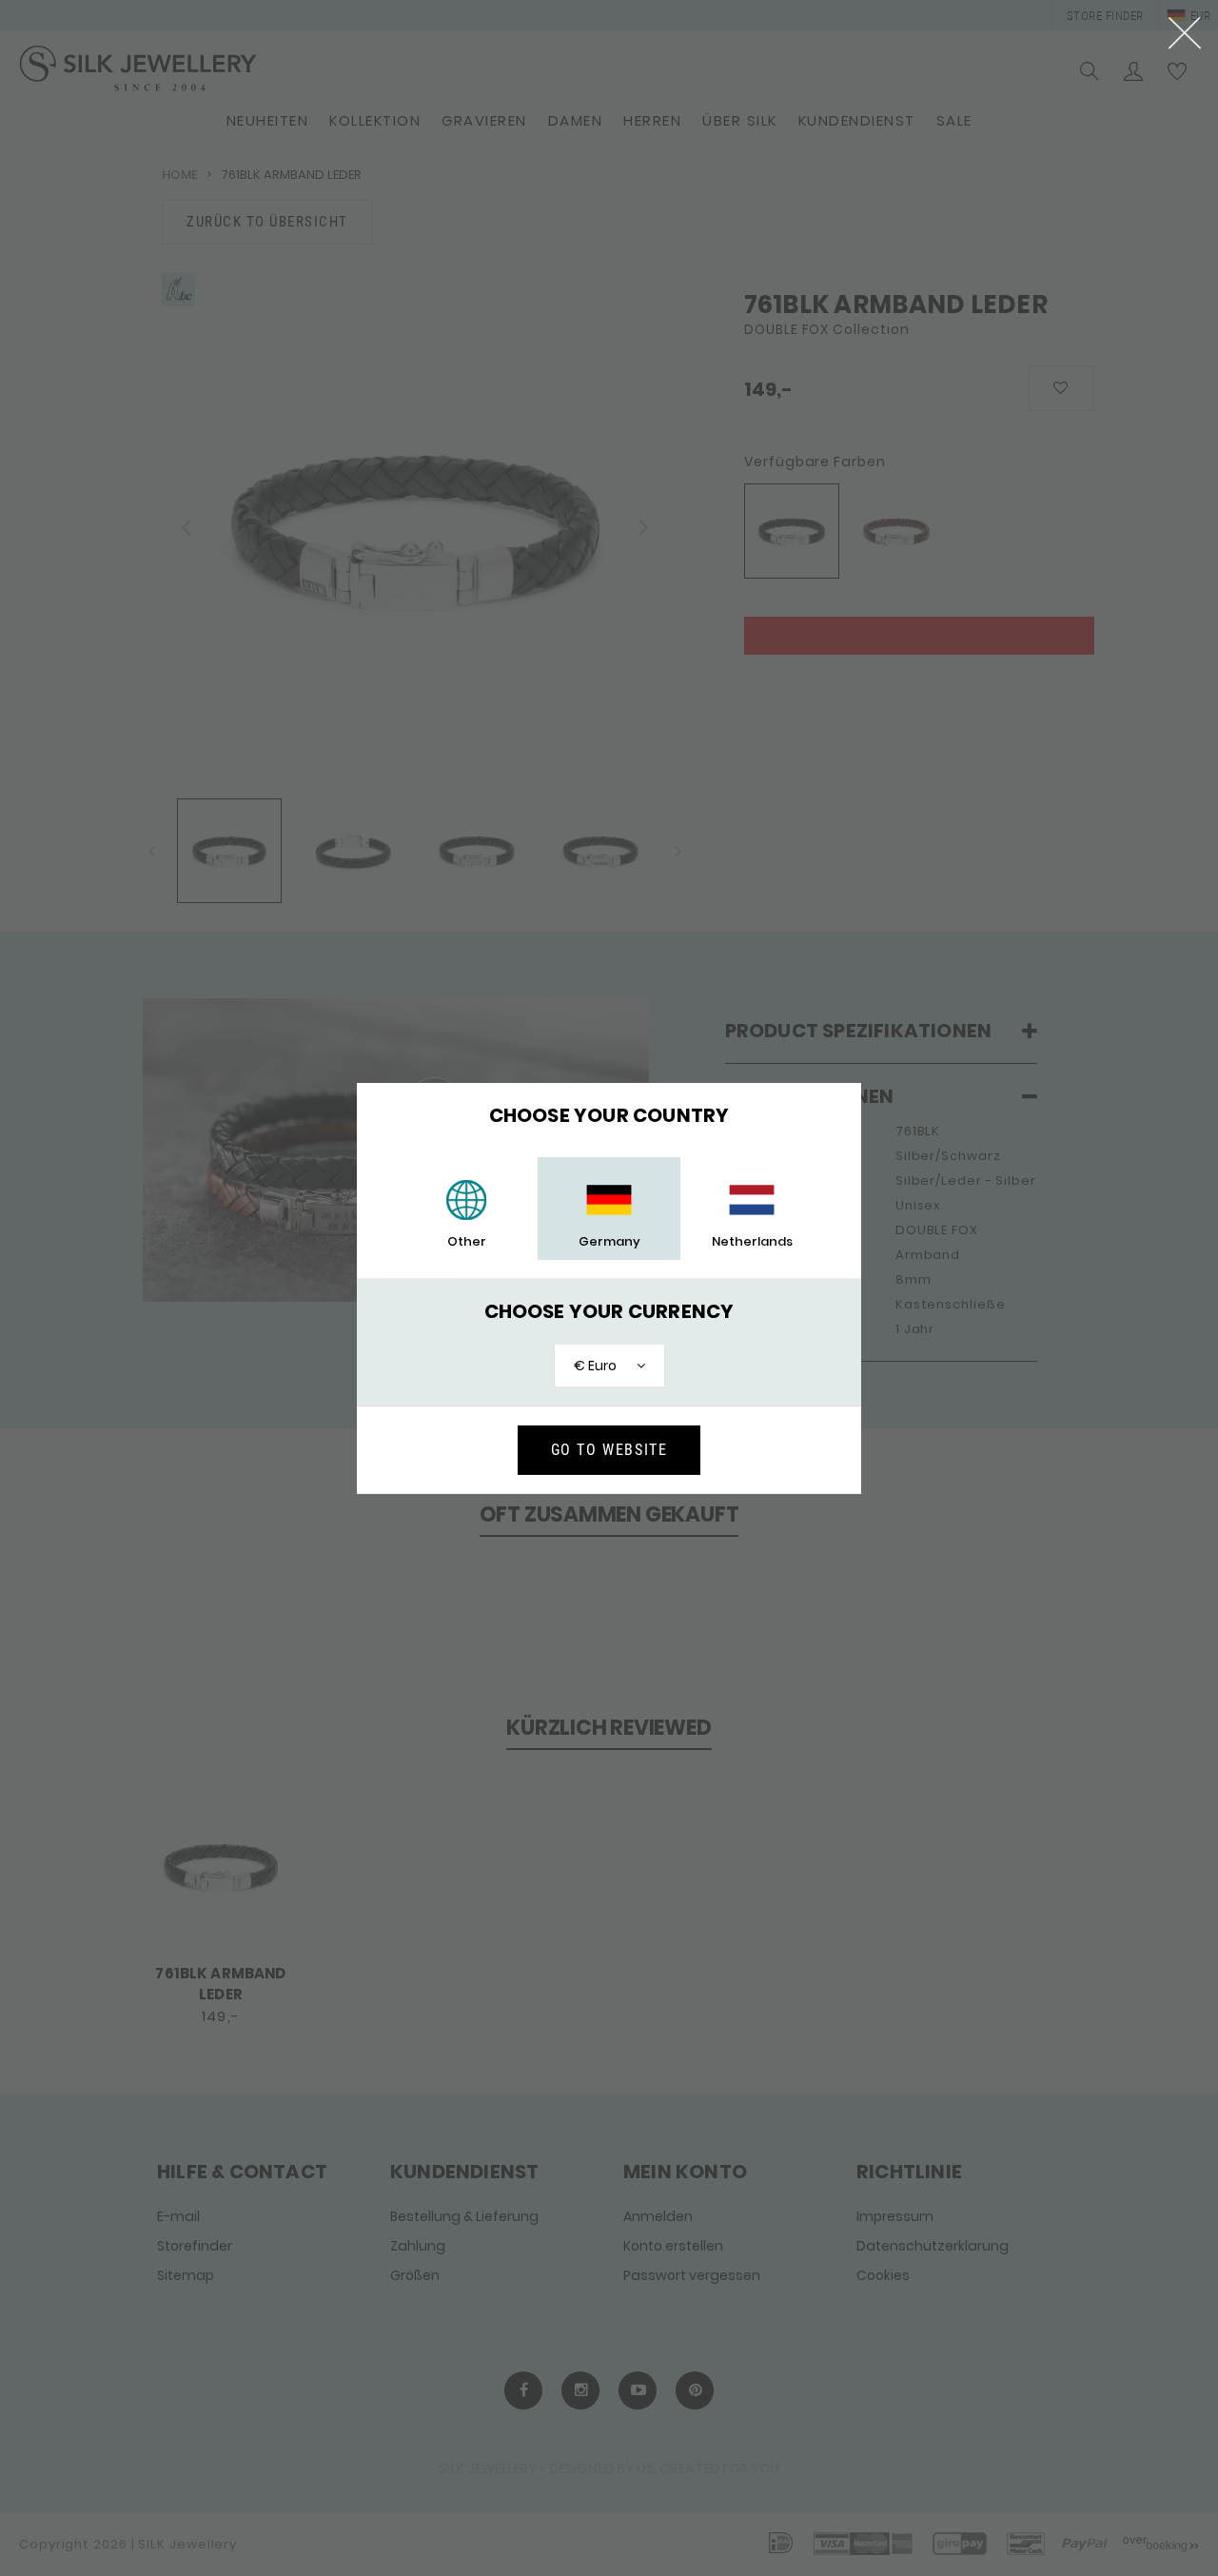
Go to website (609, 1450)
